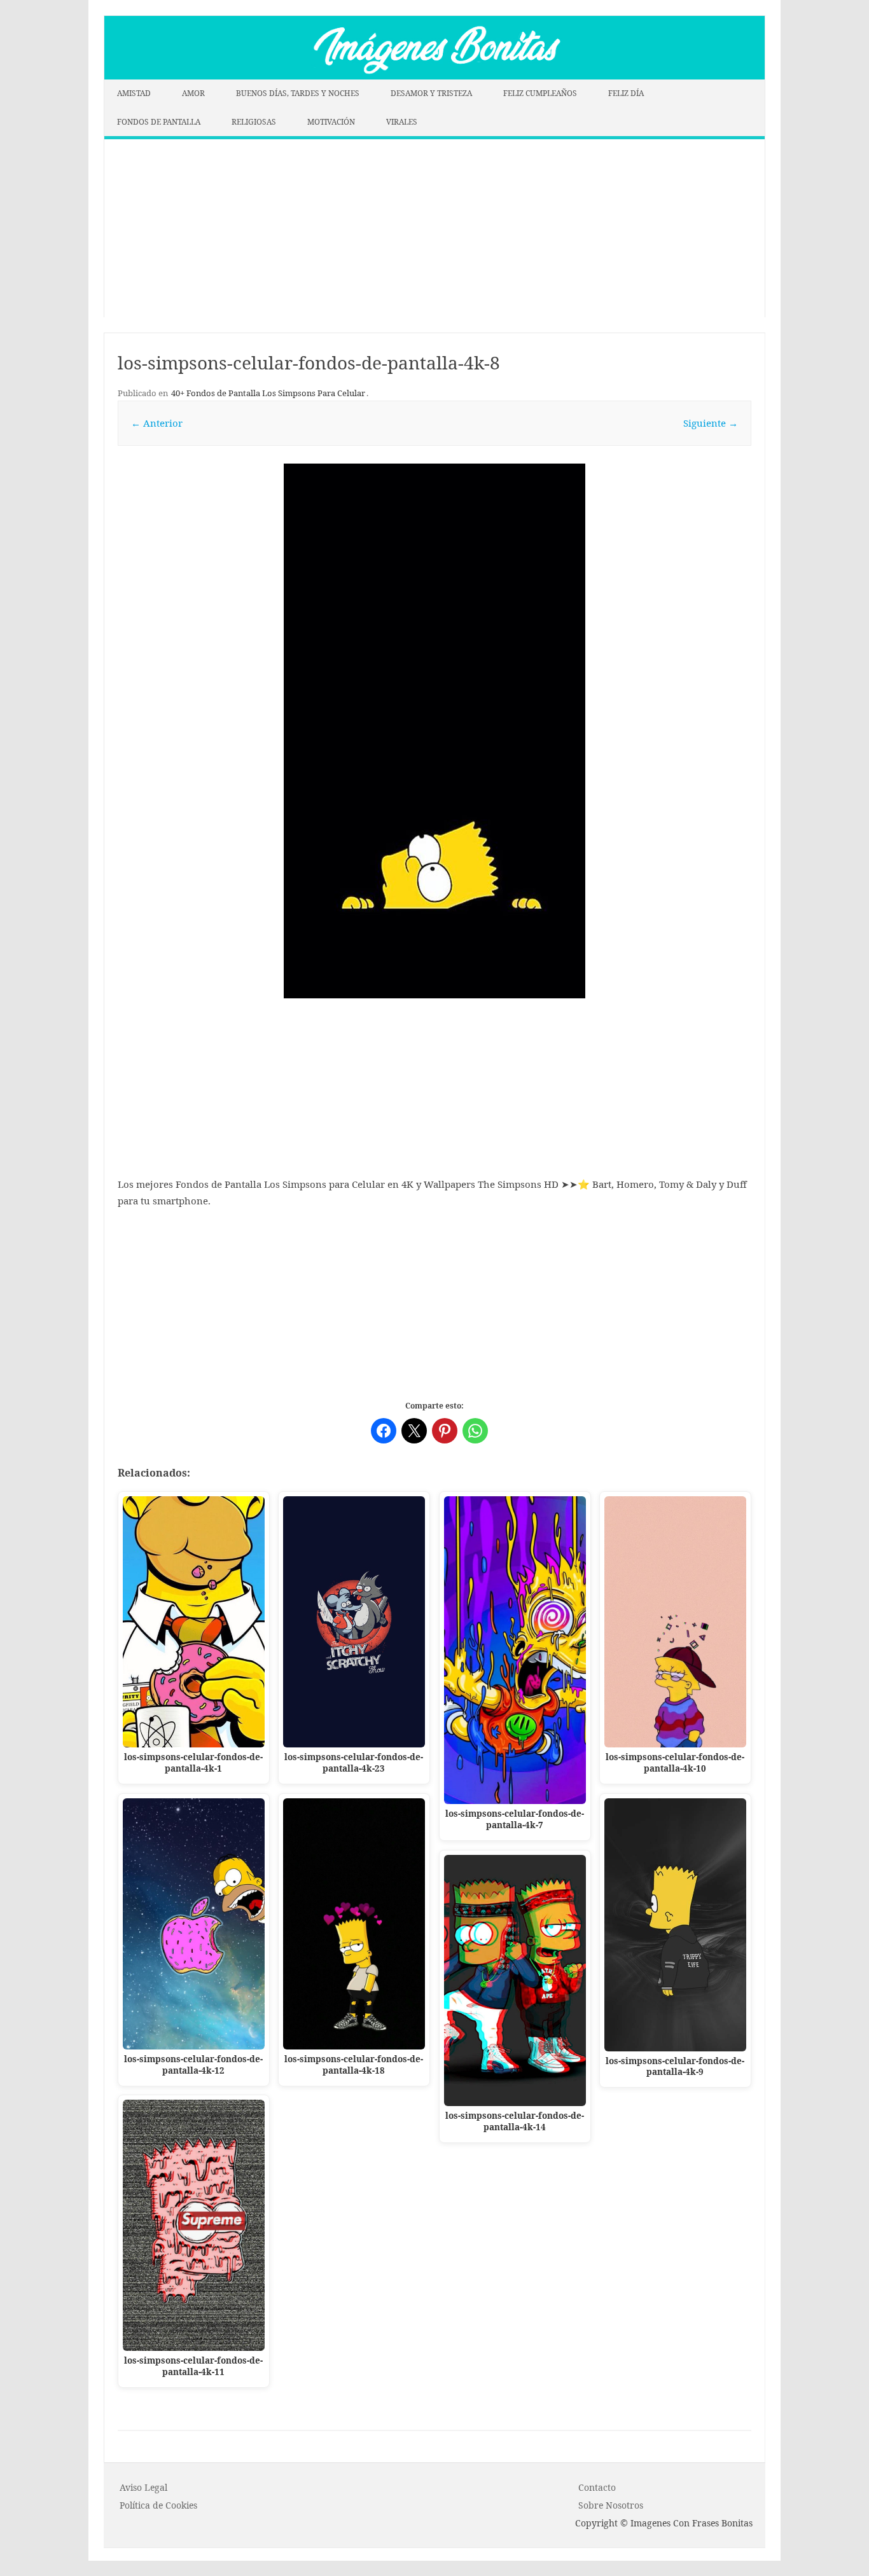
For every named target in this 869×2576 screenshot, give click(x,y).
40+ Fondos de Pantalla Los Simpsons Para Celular (268, 393)
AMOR (193, 93)
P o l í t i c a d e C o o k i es (158, 2505)
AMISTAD (134, 93)
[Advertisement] (434, 228)
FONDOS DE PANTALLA (159, 122)
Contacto (597, 2487)
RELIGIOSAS (254, 122)
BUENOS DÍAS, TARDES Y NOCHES (298, 93)
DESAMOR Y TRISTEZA (431, 93)
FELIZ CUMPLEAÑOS (540, 93)
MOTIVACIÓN (331, 122)
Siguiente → (711, 423)
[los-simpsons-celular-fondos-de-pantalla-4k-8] (434, 731)
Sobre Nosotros (611, 2505)
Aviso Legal (143, 2487)
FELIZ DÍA (626, 93)
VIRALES (402, 122)
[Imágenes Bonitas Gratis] (434, 76)
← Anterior (157, 423)
